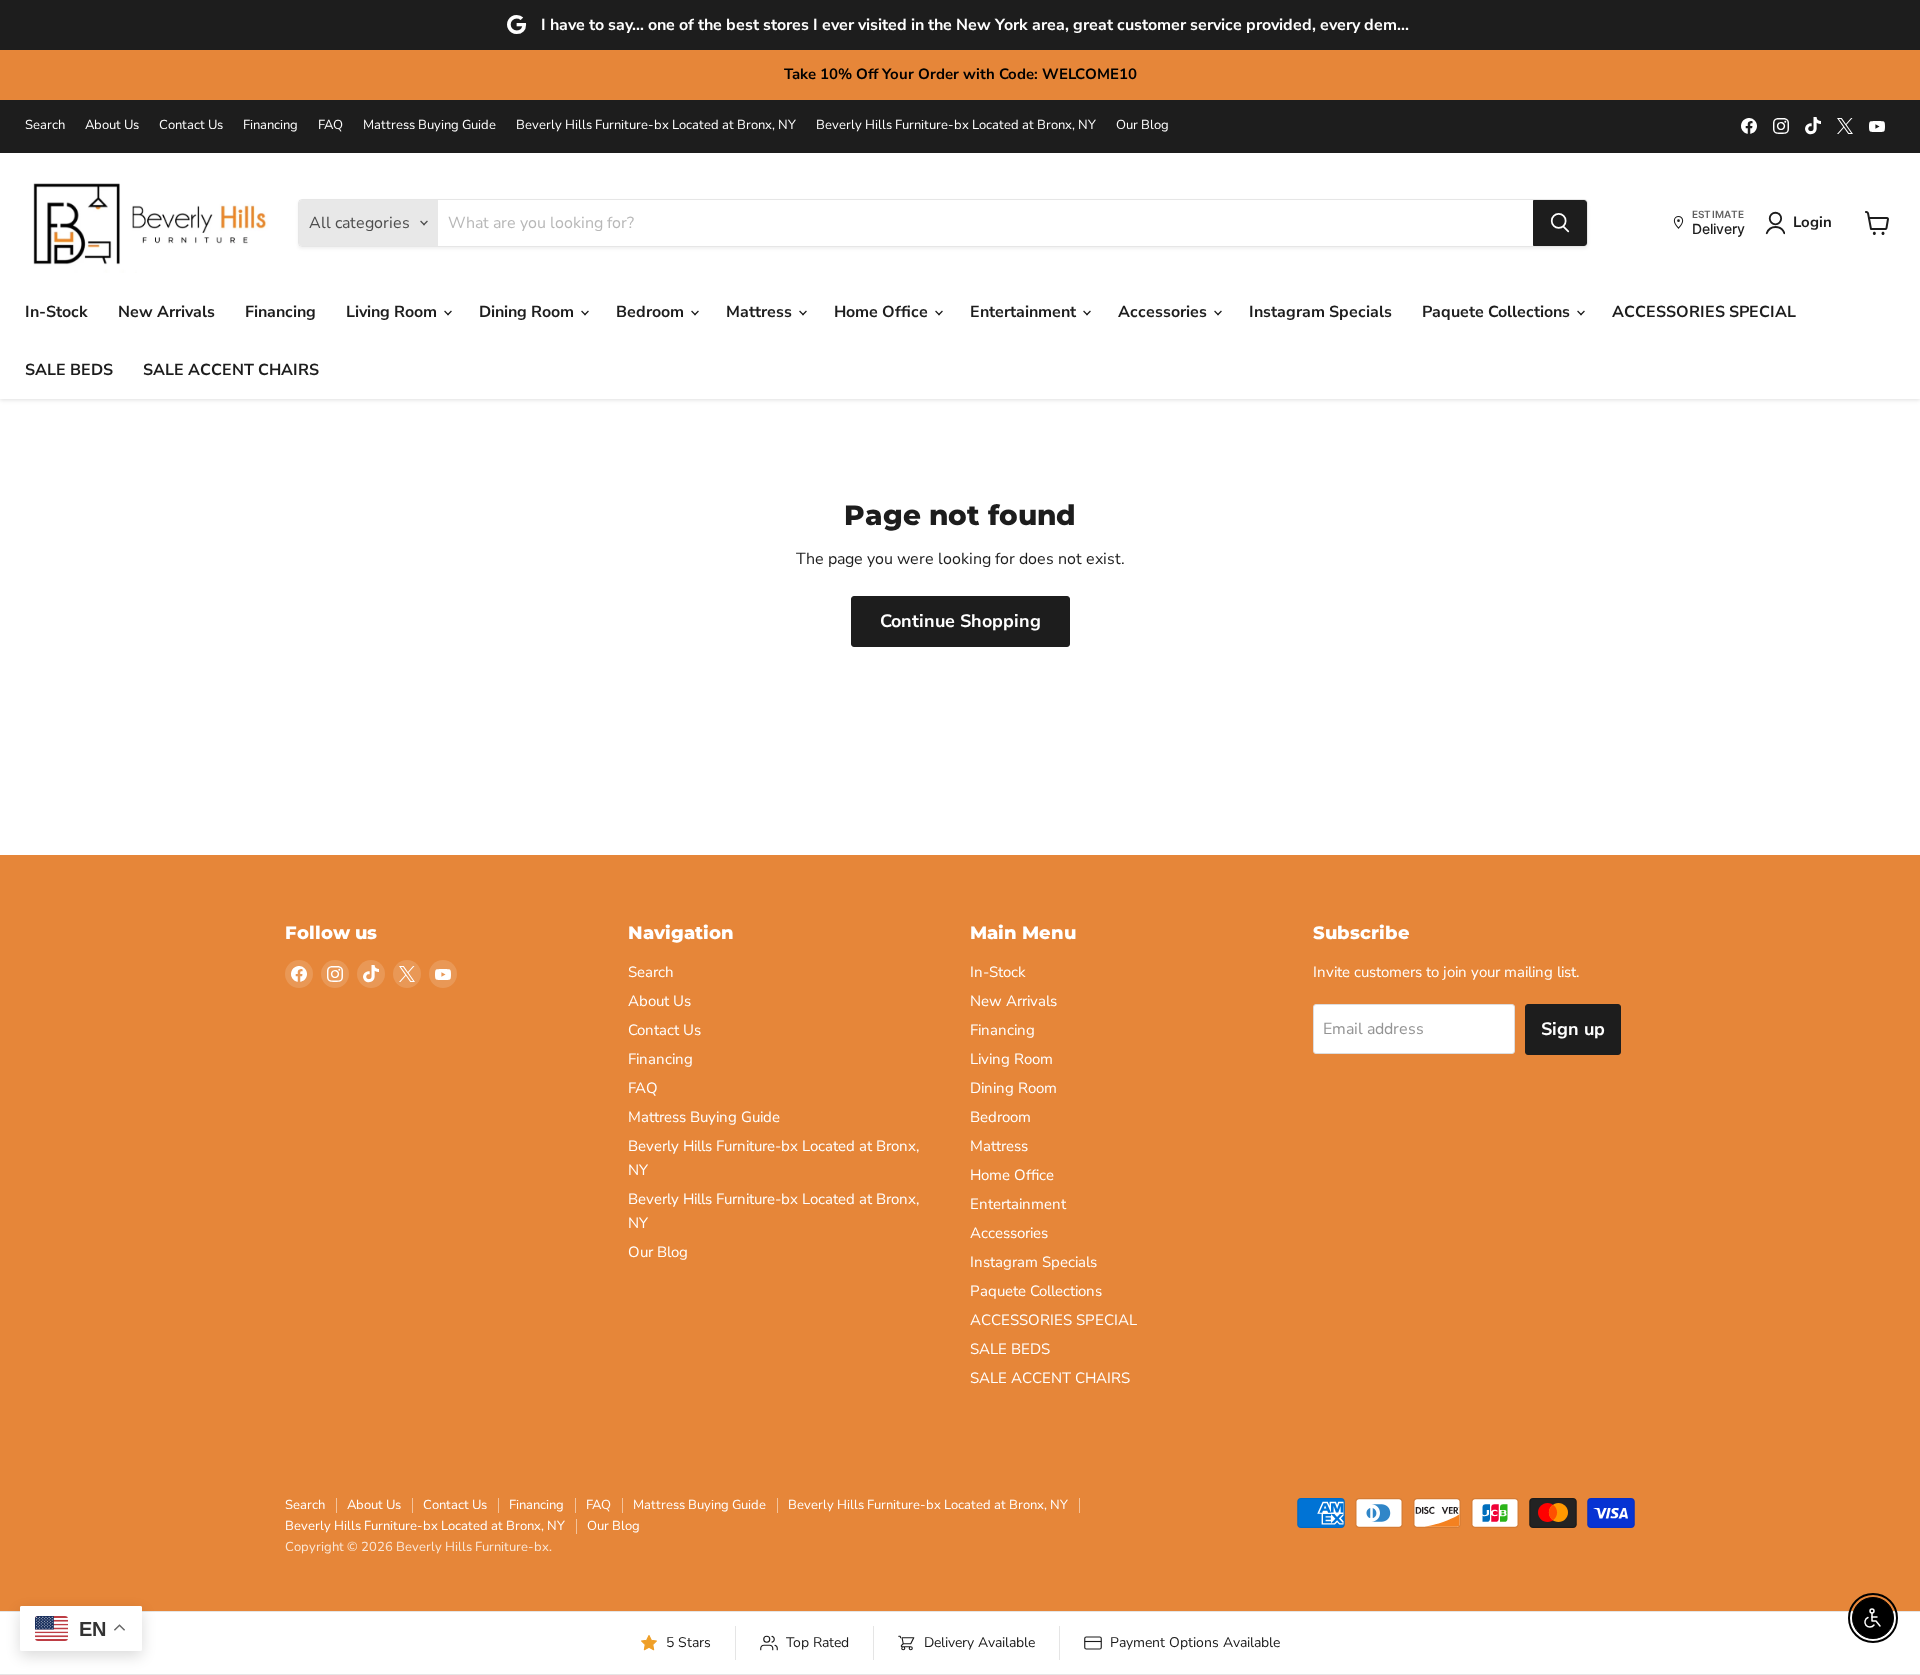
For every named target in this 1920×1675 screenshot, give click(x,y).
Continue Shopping (960, 621)
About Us (112, 125)
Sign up (1573, 1029)
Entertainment (1025, 312)
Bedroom (652, 312)
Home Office (883, 312)
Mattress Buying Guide (429, 125)
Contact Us (191, 125)
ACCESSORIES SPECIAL (1704, 312)
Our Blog (1142, 125)
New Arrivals (166, 312)
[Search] (1560, 223)
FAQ (330, 125)
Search (45, 125)
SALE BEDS (69, 370)
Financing (270, 125)
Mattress (761, 312)
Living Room (393, 312)
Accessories (1164, 312)
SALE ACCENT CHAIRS (231, 370)
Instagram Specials (1320, 312)
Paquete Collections (1498, 312)
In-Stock (56, 312)
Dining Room (528, 312)
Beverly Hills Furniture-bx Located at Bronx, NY (656, 125)
